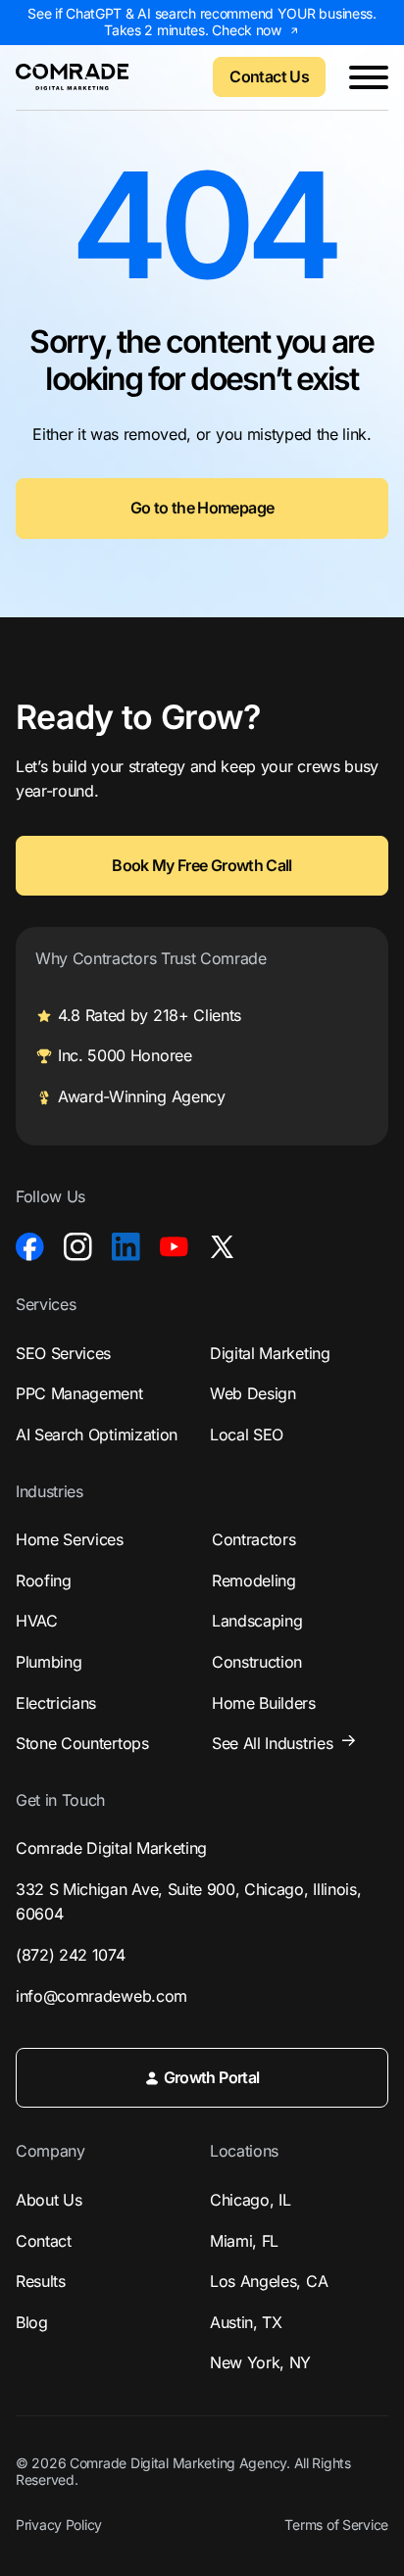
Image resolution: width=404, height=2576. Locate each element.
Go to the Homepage (202, 508)
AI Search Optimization (97, 1434)
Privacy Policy (59, 2525)
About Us (49, 2200)
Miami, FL (244, 2241)
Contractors (253, 1539)
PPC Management (79, 1393)
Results (41, 2281)
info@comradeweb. (101, 1996)
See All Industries (272, 1743)
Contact (44, 2241)
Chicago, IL (250, 2200)
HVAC (37, 1621)
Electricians (56, 1703)
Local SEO (247, 1434)
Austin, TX (246, 2322)
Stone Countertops (82, 1743)
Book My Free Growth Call (202, 865)
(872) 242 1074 (71, 1955)
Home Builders (264, 1703)
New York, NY (260, 2362)
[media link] (30, 1247)
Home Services (70, 1539)
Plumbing (49, 1662)
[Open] (369, 77)
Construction (257, 1662)
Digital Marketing (270, 1353)
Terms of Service (336, 2525)
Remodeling (254, 1580)
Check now (246, 30)
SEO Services (63, 1353)
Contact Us (269, 76)
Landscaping (257, 1621)
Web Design (253, 1393)
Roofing (44, 1580)
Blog (32, 2322)
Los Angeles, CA (269, 2281)
